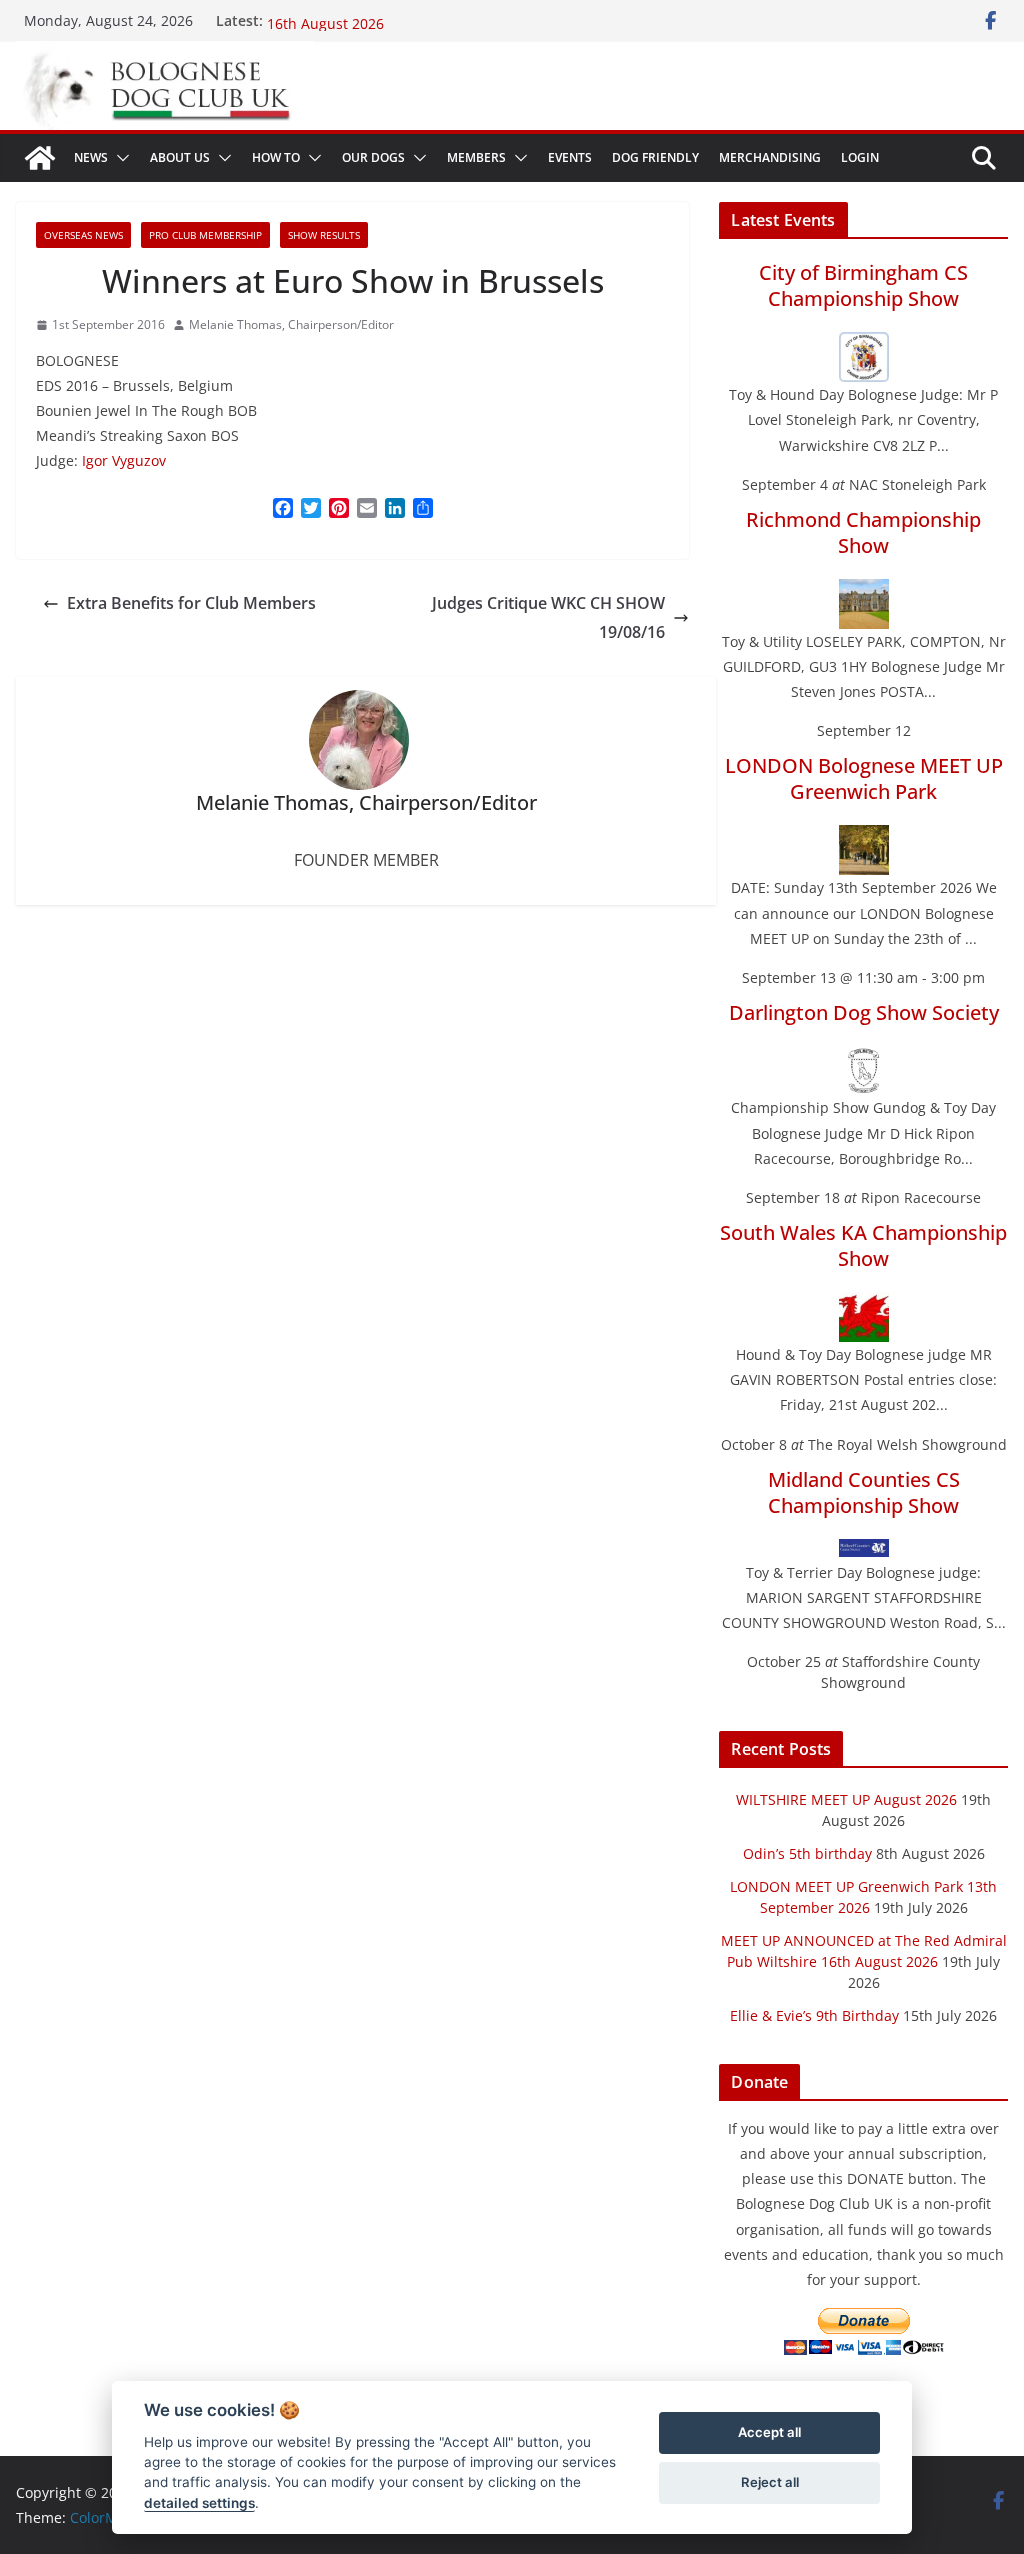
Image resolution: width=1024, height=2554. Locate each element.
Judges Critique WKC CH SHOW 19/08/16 (548, 617)
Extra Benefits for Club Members (191, 603)
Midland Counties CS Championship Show (864, 1492)
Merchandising (770, 157)
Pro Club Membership (205, 235)
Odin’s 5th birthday (807, 1853)
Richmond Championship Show (863, 532)
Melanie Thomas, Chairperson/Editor (291, 324)
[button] (119, 158)
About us (180, 157)
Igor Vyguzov (124, 460)
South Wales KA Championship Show (863, 1245)
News (91, 157)
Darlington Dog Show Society (864, 1012)
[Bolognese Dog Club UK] (40, 158)
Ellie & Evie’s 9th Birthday (814, 2015)
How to (276, 157)
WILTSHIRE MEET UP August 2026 (846, 1799)
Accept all (769, 2432)
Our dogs (373, 157)
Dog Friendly (655, 157)
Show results (324, 235)
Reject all (770, 2482)
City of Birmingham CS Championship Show (863, 285)
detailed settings (199, 2503)
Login (860, 157)
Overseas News (83, 235)
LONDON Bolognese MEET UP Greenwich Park (864, 778)
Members (476, 157)
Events (570, 157)
